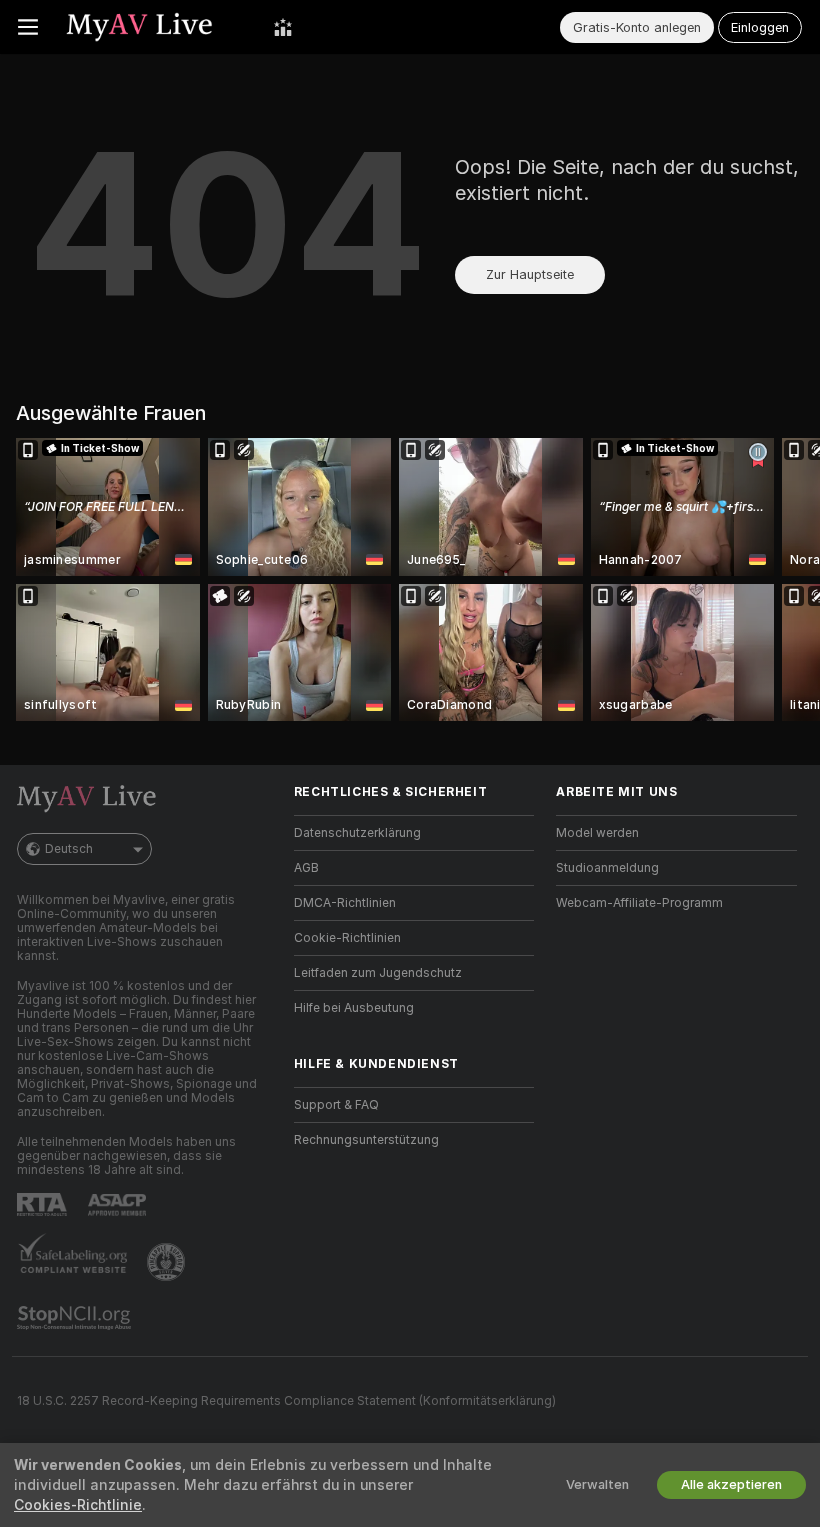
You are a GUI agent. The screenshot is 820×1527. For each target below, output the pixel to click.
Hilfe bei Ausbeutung (354, 1008)
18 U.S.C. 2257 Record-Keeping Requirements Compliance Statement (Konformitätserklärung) (286, 1401)
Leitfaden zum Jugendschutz (378, 973)
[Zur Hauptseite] (156, 27)
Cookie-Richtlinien (347, 938)
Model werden (597, 833)
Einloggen (760, 27)
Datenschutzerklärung (357, 833)
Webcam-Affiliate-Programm (639, 903)
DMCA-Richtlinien (345, 903)
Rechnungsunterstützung (366, 1140)
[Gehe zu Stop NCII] (76, 1318)
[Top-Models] (283, 27)
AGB (306, 868)
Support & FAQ (336, 1105)
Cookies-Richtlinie (78, 1505)
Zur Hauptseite (530, 274)
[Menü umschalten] (28, 27)
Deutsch (69, 849)
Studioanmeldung (607, 868)
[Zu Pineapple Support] (168, 1262)
